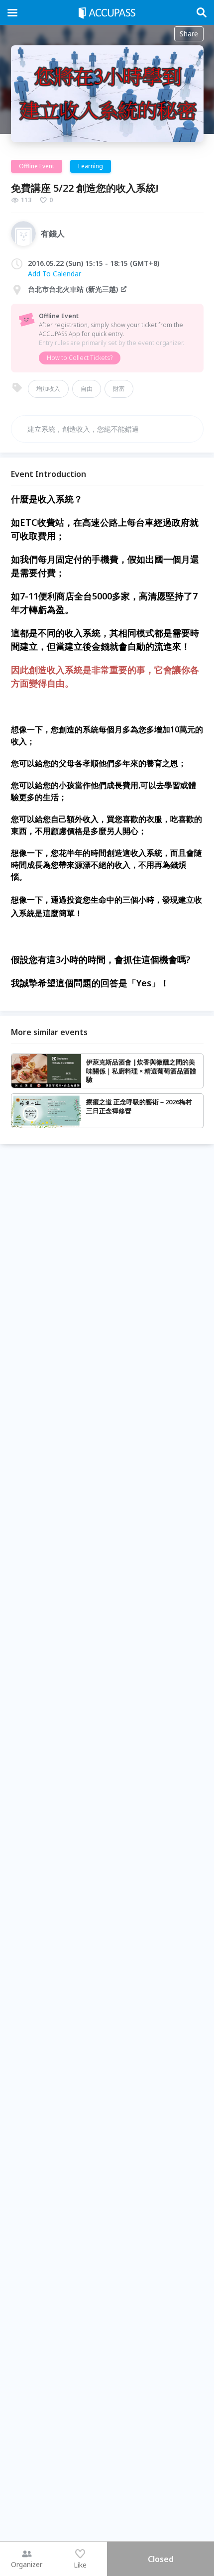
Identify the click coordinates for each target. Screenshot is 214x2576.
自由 (87, 389)
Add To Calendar (54, 274)
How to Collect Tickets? (80, 358)
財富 (119, 389)
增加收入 (48, 389)
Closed (161, 2559)
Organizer (27, 2564)
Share (189, 34)
